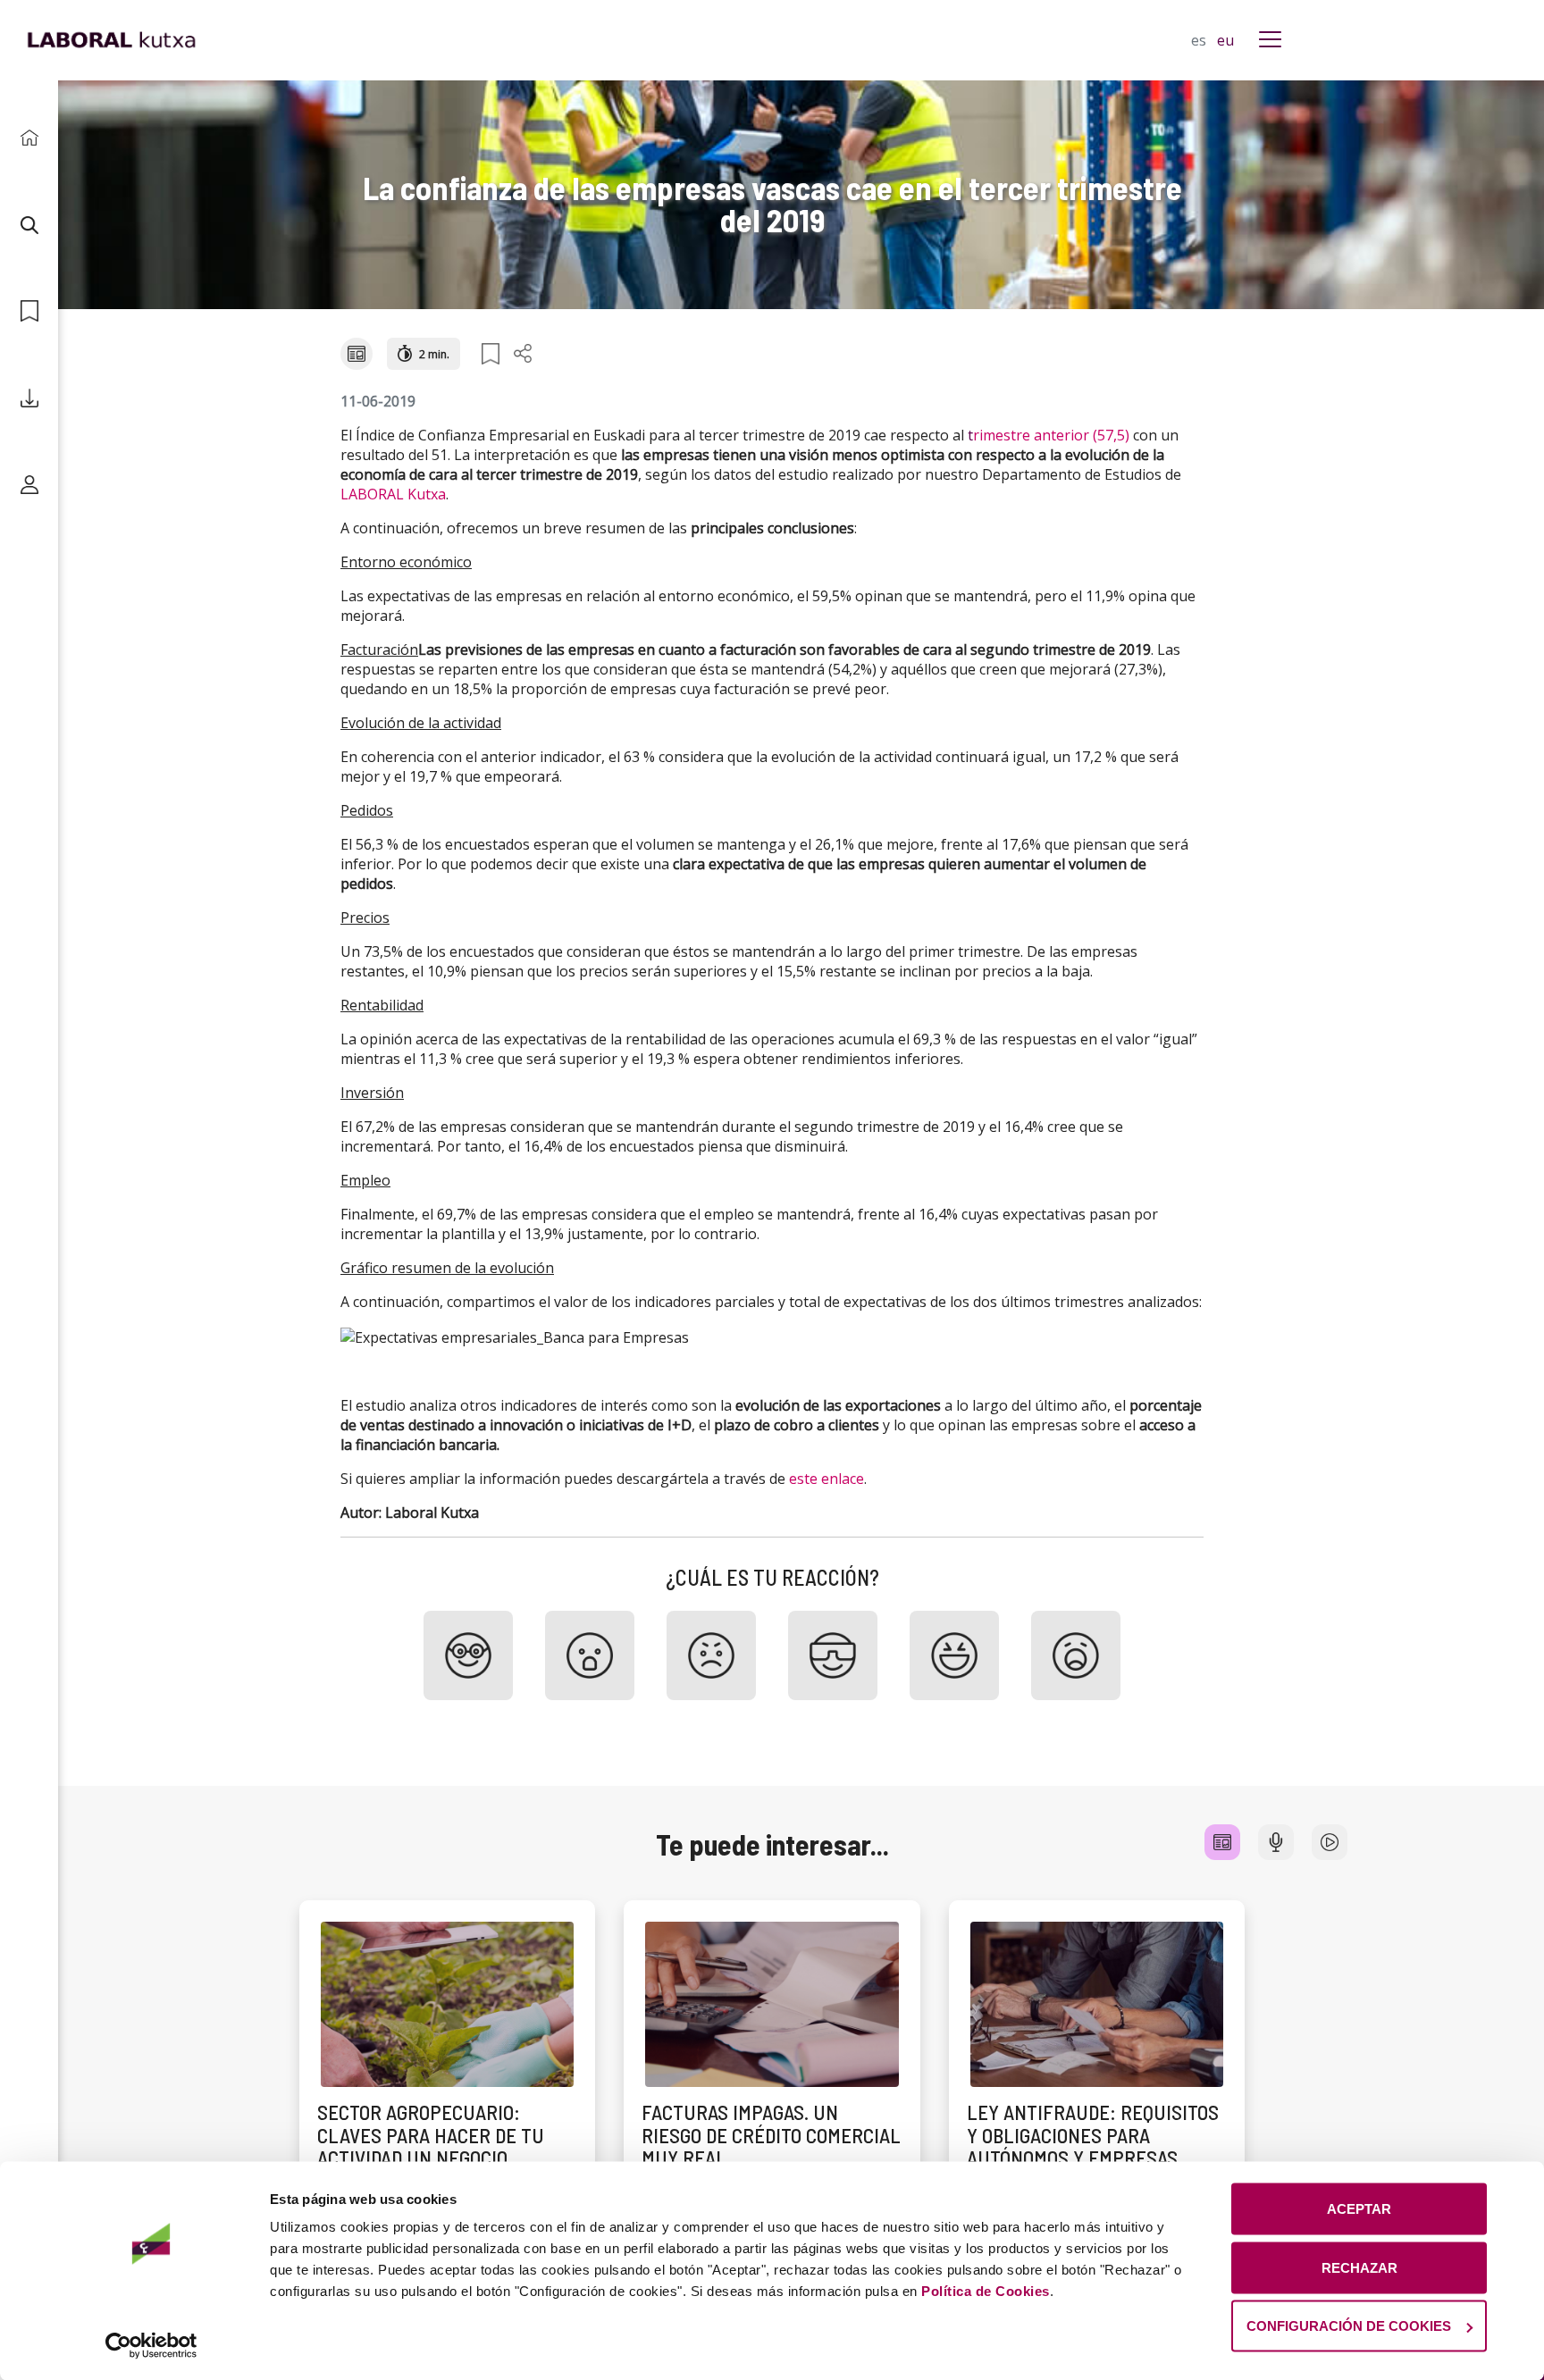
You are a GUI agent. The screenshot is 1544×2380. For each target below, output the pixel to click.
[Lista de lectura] (29, 311)
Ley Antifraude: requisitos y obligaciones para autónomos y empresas (1093, 2135)
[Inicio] (29, 138)
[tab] (1222, 1842)
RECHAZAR (1359, 2267)
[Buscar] (29, 225)
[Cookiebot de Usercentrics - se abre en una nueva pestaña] (151, 2345)
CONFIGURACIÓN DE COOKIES (1349, 2326)
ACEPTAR (1359, 2209)
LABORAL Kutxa (393, 494)
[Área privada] (29, 485)
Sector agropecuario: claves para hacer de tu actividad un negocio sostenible (431, 2146)
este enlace (827, 1479)
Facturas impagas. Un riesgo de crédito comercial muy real (771, 2135)
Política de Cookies (986, 2291)
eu (1225, 40)
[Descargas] (29, 398)
